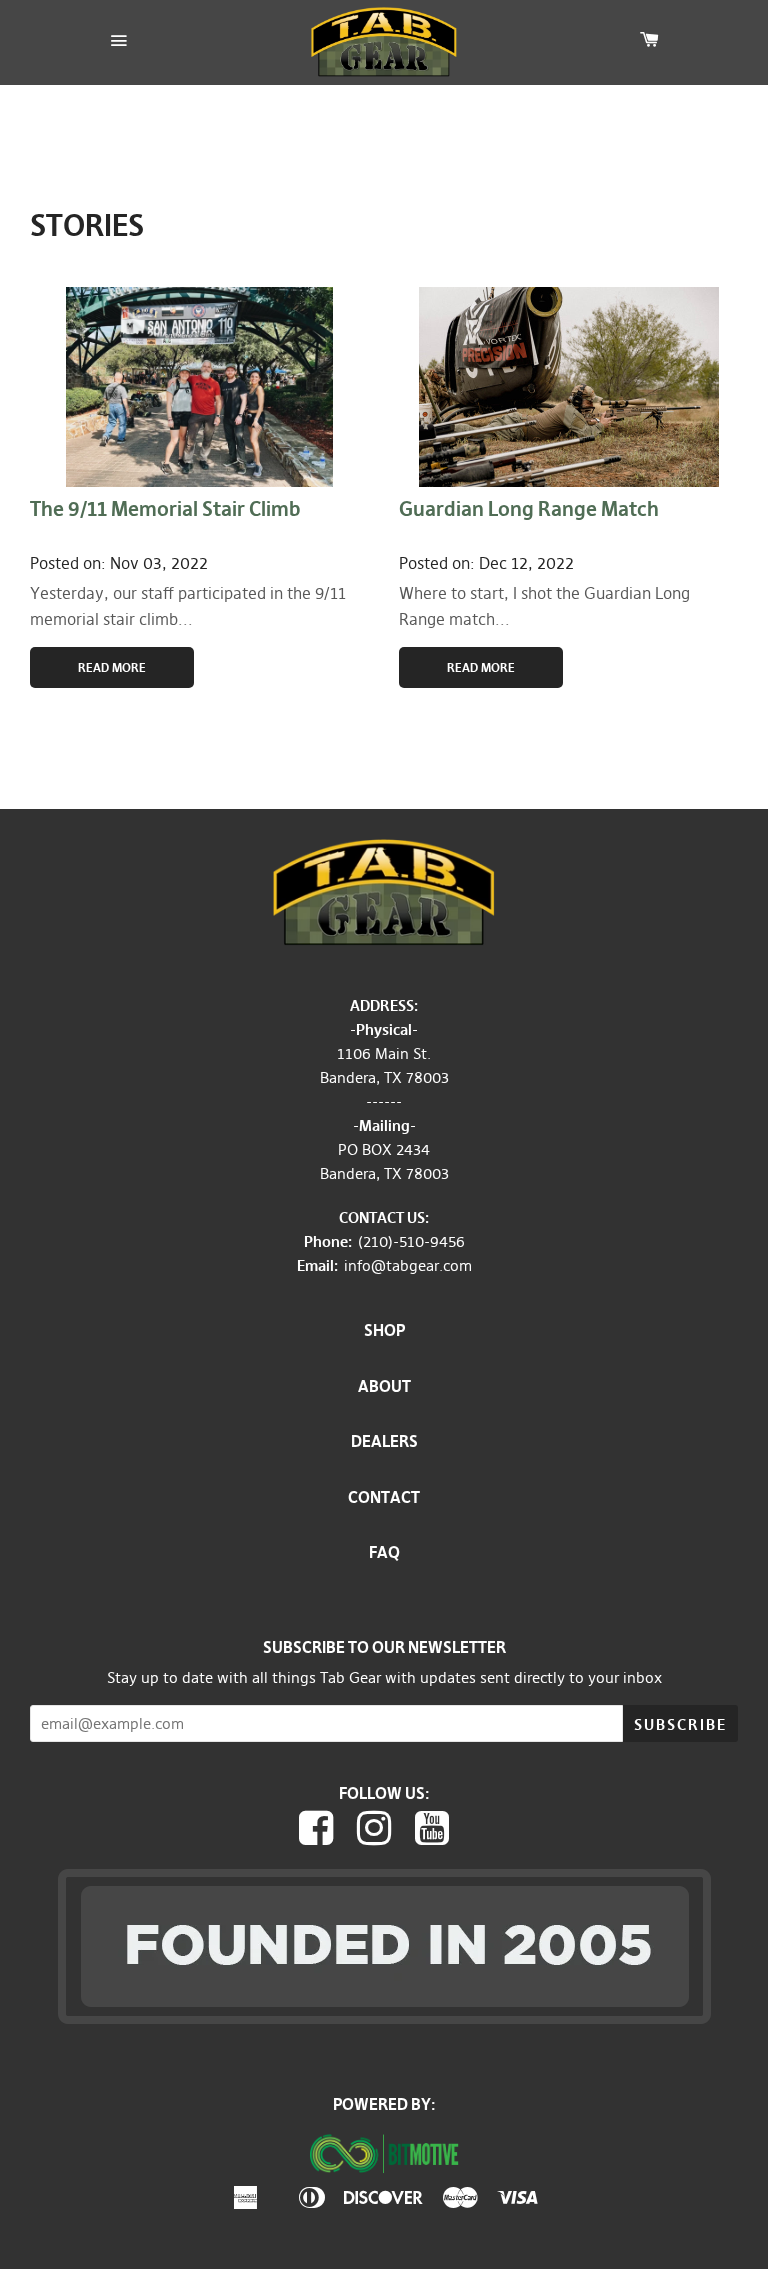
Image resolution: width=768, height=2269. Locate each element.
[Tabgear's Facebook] (321, 1833)
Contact (384, 1497)
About (384, 1386)
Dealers (384, 1441)
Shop (384, 1330)
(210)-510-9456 (411, 1241)
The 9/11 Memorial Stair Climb (165, 508)
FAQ (384, 1552)
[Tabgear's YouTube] (437, 1833)
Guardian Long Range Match (529, 508)
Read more (481, 667)
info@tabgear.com (408, 1265)
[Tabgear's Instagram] (379, 1833)
